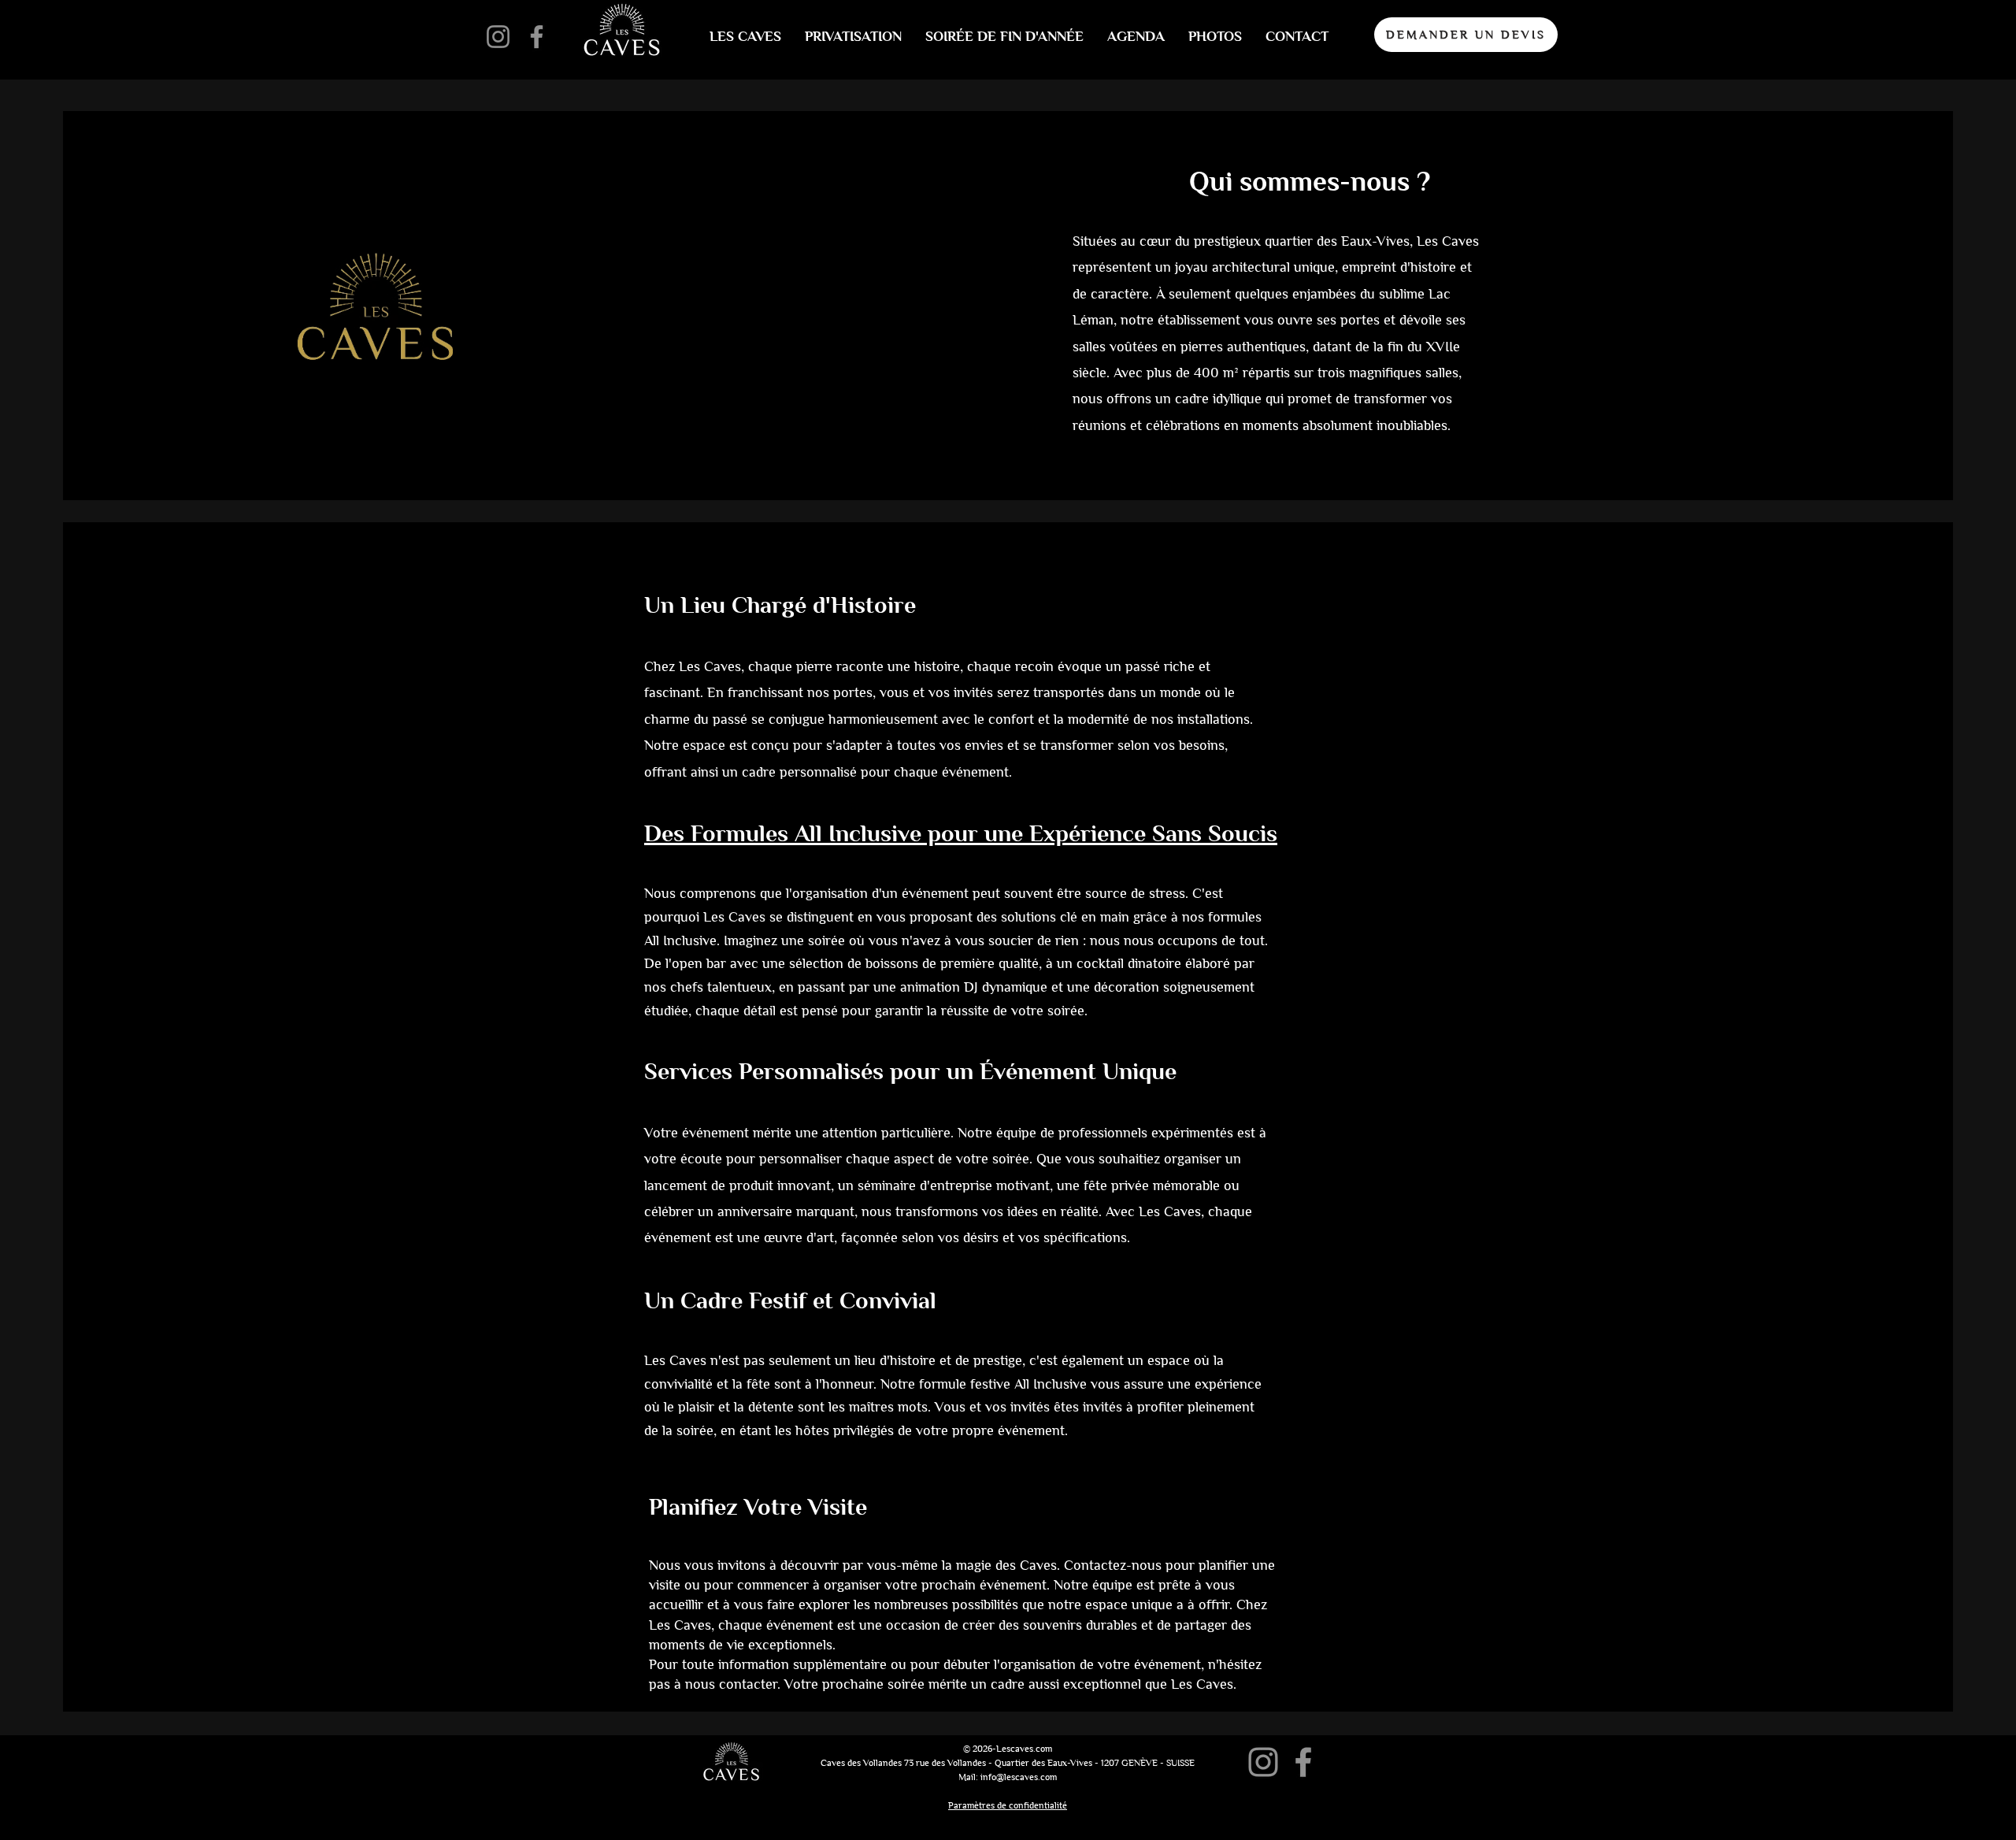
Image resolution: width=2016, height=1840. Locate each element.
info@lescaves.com (1019, 1777)
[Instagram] (498, 37)
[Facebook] (537, 37)
